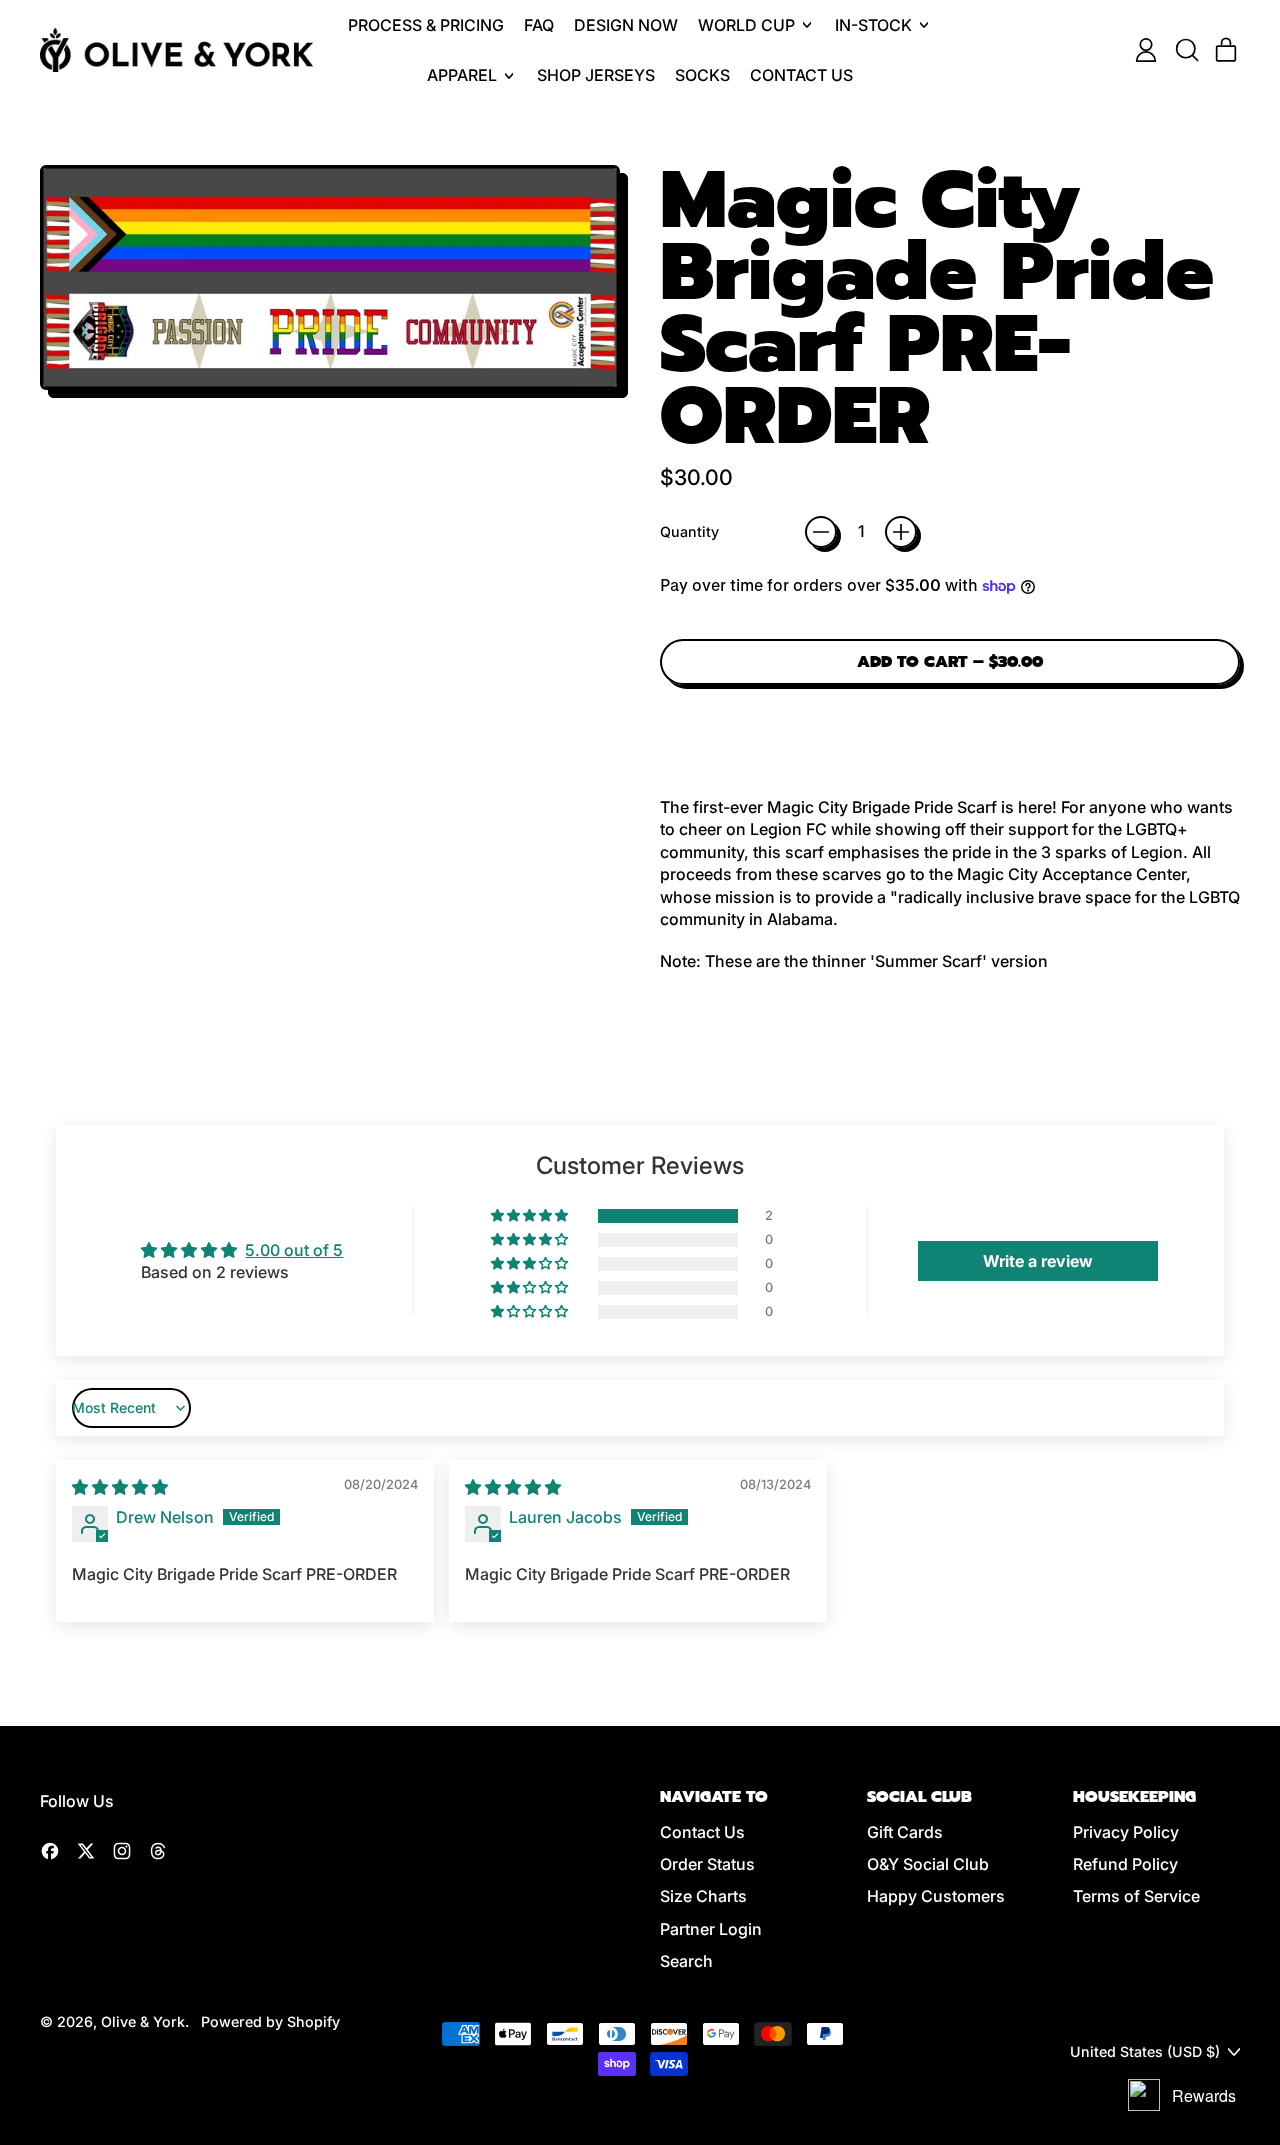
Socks (702, 75)
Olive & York (143, 2021)
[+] (901, 532)
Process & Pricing (426, 25)
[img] (120, 1487)
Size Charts (703, 1896)
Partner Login (711, 1929)
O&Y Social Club (928, 1864)
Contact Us (801, 75)
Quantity (689, 531)
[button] (1186, 50)
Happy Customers (936, 1896)
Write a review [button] (1038, 1261)
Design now (626, 25)
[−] (821, 532)
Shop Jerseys (596, 75)
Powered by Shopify (270, 2021)
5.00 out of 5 (294, 1250)
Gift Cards (905, 1832)
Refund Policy (1125, 1864)
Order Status (707, 1864)
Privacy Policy (1126, 1832)
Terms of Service (1136, 1896)
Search (686, 1961)
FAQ (539, 25)
